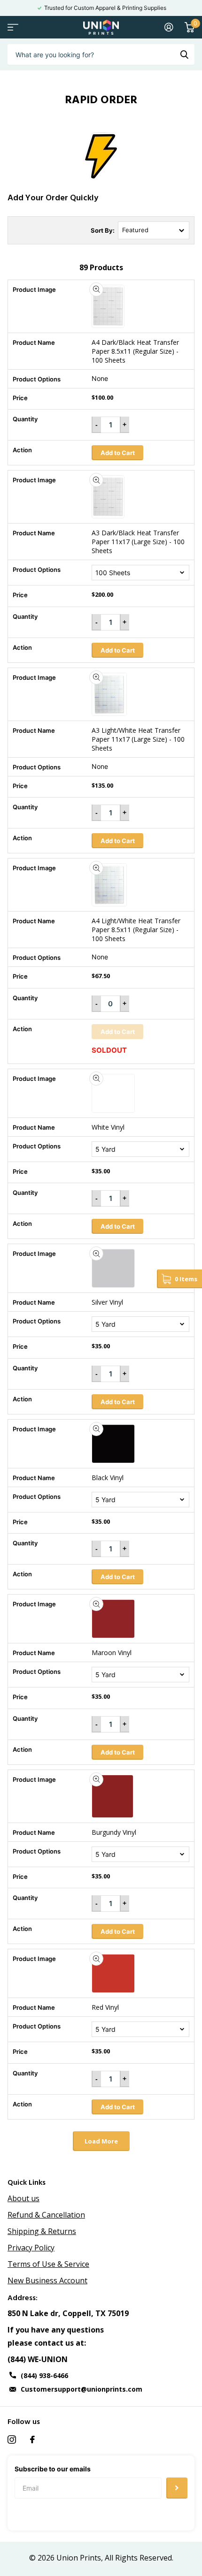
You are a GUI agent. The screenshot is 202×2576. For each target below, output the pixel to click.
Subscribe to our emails (53, 2469)
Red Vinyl (105, 2007)
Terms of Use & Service (48, 2264)
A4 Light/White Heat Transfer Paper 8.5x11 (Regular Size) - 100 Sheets (136, 930)
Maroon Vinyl (112, 1653)
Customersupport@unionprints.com (82, 2389)
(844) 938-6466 (44, 2375)
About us (23, 2198)
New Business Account (47, 2280)
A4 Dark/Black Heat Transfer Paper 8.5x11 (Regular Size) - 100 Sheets (135, 351)
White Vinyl (108, 1127)
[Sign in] (169, 27)
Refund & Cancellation (46, 2215)
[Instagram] (12, 2439)
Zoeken (184, 54)
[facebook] (32, 2439)
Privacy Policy (31, 2248)
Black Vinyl (108, 1478)
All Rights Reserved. (139, 2558)
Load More (101, 2141)
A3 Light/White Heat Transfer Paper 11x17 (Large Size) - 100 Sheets (138, 739)
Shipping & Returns (42, 2231)
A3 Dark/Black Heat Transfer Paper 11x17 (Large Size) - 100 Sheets (138, 542)
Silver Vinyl (107, 1302)
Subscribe (177, 2488)
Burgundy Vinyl (114, 1832)
